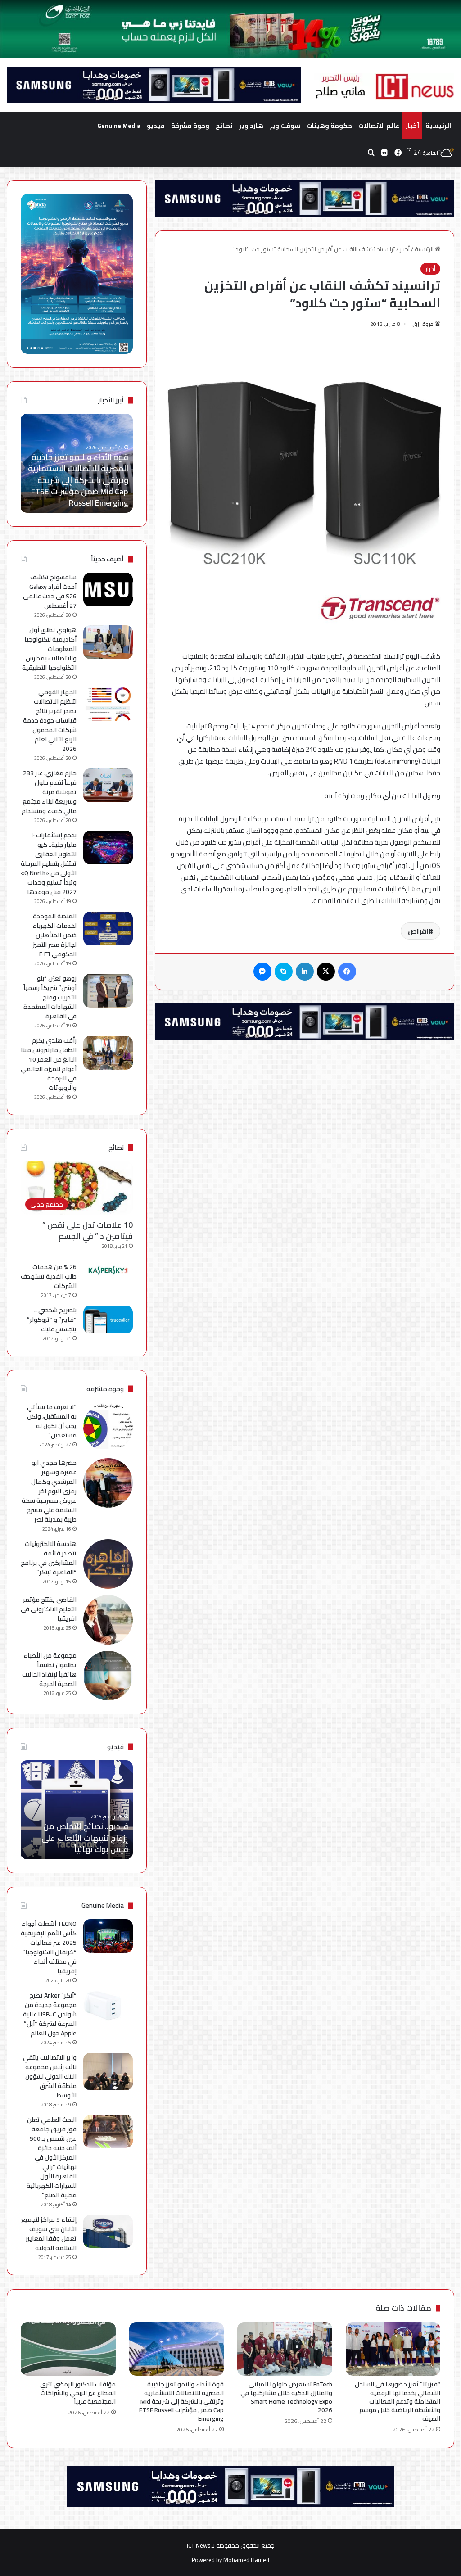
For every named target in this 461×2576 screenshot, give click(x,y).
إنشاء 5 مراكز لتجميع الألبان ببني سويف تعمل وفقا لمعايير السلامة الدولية (49, 2234)
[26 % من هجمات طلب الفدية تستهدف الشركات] (108, 1270)
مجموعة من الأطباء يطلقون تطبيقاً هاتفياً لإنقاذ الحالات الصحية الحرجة (49, 1670)
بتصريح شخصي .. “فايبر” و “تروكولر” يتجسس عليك (52, 1320)
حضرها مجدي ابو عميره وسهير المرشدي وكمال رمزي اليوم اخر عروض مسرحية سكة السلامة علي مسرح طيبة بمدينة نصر (49, 1491)
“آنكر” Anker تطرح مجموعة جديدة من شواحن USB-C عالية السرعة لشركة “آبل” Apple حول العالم (50, 2014)
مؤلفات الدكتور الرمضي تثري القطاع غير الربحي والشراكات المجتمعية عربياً (78, 491)
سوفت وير (285, 126)
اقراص (418, 931)
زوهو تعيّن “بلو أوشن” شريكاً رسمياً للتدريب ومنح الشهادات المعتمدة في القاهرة (50, 997)
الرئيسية (438, 126)
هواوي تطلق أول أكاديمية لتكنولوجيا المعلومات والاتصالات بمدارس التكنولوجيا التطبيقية (49, 649)
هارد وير (251, 126)
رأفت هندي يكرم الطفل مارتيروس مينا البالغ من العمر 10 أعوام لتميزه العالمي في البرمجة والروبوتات (49, 1064)
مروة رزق (423, 324)
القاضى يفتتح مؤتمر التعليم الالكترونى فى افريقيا (49, 1609)
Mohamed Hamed (246, 2560)
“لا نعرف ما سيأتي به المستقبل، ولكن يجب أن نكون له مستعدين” (52, 1421)
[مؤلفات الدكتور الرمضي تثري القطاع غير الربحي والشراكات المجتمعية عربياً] (68, 2349)
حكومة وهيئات (329, 126)
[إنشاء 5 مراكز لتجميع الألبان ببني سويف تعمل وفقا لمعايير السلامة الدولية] (108, 2231)
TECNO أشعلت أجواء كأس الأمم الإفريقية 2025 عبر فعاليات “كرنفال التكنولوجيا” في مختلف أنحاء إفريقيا (49, 1947)
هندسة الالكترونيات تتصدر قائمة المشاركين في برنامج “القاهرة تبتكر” (49, 1558)
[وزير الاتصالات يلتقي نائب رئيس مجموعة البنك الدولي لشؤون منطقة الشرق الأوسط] (108, 2072)
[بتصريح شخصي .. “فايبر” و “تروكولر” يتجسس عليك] (108, 1320)
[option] (76, 463)
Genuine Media (119, 126)
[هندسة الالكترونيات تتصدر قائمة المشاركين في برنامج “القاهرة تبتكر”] (108, 1564)
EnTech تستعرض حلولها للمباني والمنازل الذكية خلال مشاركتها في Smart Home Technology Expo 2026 (286, 2397)
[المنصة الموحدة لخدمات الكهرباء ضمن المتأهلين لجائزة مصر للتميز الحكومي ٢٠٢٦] (108, 929)
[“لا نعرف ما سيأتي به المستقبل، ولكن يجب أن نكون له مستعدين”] (108, 1427)
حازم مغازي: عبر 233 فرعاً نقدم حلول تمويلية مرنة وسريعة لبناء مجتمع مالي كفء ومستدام (49, 792)
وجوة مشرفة (190, 126)
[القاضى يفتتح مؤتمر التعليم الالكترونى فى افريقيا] (108, 1620)
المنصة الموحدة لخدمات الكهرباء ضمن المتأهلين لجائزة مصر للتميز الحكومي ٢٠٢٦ (54, 935)
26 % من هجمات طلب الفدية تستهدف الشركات (49, 1276)
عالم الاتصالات (379, 126)
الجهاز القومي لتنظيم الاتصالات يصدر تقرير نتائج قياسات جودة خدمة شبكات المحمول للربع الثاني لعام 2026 (50, 720)
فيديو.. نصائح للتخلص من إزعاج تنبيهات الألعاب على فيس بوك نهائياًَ (85, 1837)
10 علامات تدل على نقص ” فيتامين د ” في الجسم (88, 1230)
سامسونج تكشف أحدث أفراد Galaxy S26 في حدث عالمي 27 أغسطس (50, 591)
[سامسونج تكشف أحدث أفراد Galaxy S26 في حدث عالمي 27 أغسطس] (108, 590)
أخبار (412, 126)
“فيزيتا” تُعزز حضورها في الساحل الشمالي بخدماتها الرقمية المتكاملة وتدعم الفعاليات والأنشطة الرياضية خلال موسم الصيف (398, 2401)
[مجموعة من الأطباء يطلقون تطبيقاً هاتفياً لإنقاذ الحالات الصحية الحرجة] (108, 1676)
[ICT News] (384, 87)
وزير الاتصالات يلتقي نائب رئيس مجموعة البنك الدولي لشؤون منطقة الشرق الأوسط (50, 2076)
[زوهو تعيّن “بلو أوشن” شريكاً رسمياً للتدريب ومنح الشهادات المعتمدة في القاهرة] (108, 991)
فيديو (156, 126)
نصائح (224, 126)
